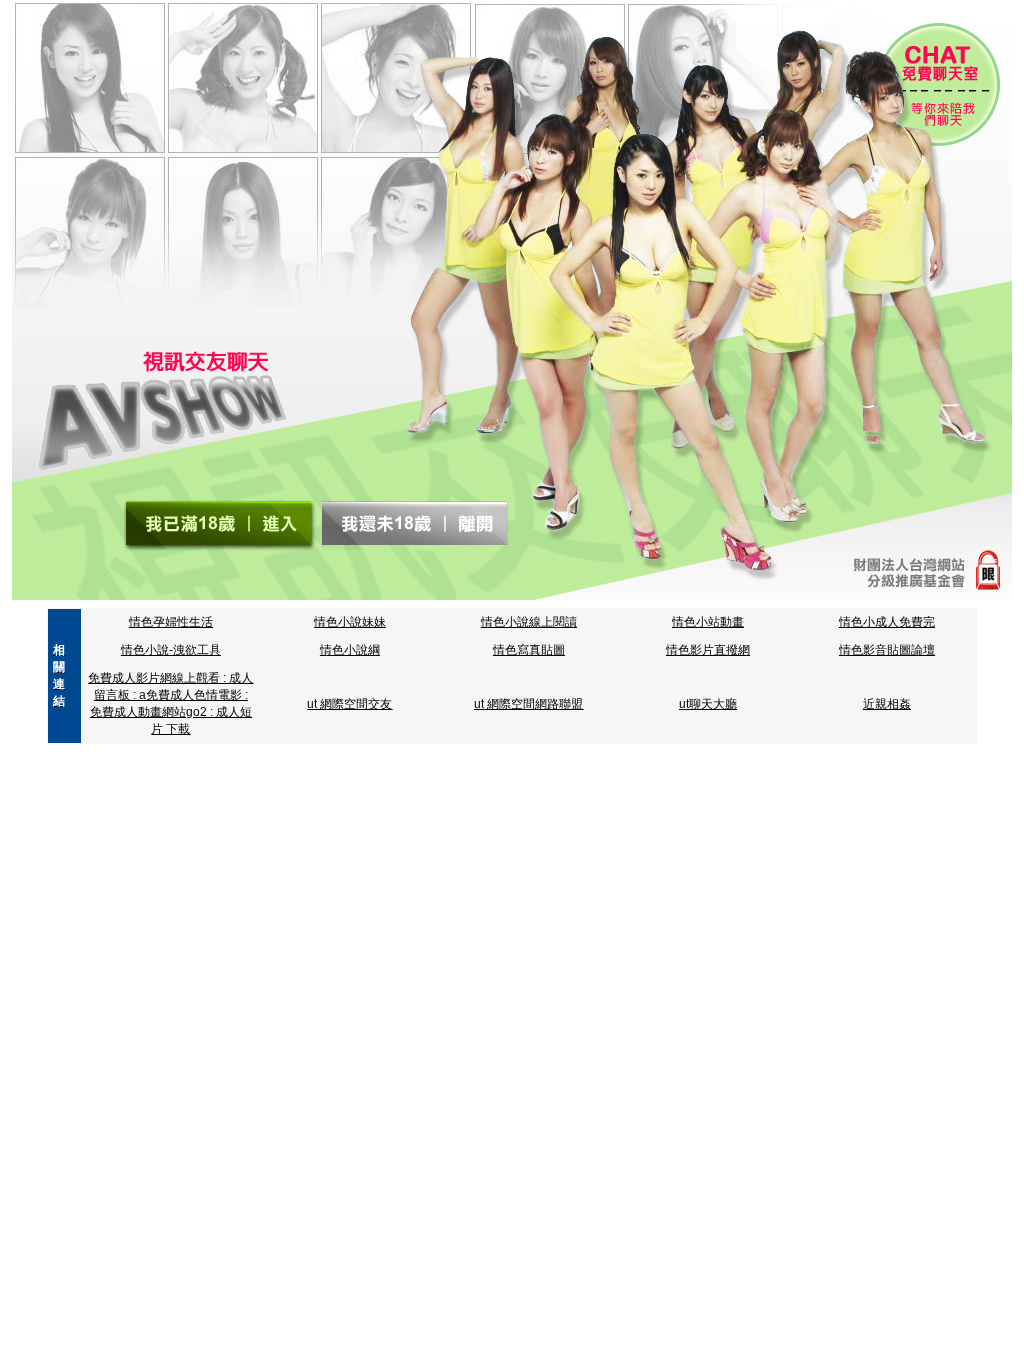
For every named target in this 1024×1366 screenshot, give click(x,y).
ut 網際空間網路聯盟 (528, 704)
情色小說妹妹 (350, 622)
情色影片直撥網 (708, 650)
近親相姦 (887, 704)
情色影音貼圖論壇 (887, 650)
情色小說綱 (350, 650)
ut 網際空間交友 (349, 704)
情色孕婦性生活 (171, 622)
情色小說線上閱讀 (529, 622)
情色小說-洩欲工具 (171, 650)
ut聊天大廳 (708, 704)
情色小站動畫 (708, 622)
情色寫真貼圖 (529, 650)
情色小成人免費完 (887, 622)
